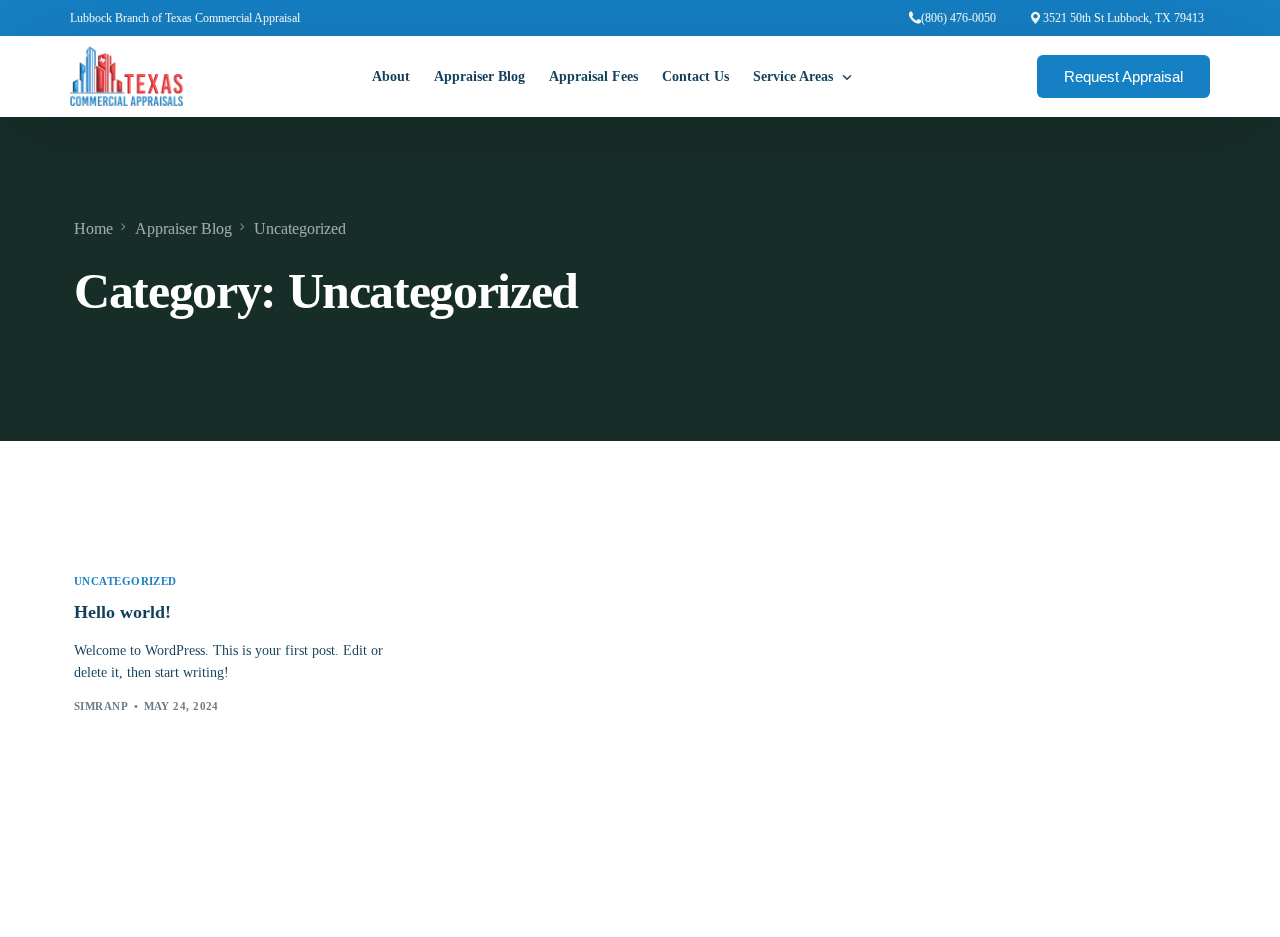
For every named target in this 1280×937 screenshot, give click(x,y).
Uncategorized (125, 581)
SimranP (101, 706)
